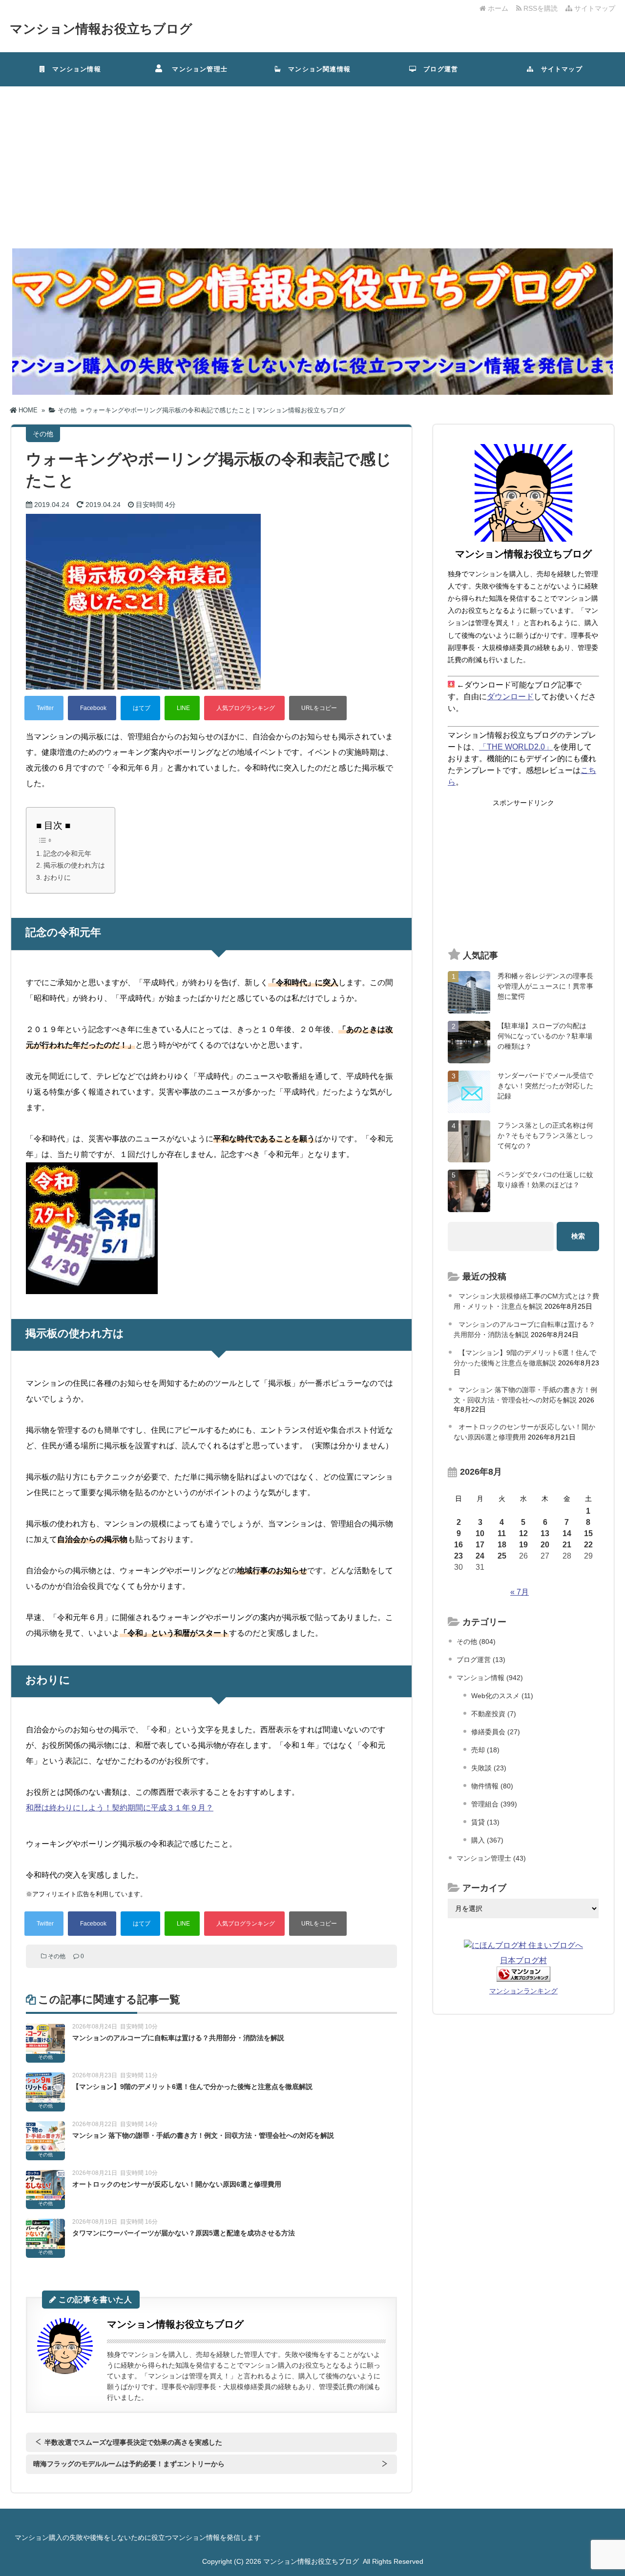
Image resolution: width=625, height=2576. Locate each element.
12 (523, 1533)
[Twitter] (44, 708)
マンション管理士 (196, 69)
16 (458, 1545)
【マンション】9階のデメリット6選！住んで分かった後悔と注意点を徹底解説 (192, 2087)
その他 (57, 1956)
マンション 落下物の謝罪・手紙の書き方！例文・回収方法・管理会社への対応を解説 (203, 2135)
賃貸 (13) (485, 1822)
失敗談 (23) (489, 1768)
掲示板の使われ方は (74, 865)
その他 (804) (476, 1642)
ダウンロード (510, 697)
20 (545, 1545)
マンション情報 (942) (490, 1678)
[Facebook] (92, 708)
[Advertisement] (312, 160)
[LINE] (182, 708)
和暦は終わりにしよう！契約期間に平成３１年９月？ (120, 1808)
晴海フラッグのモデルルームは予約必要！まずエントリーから (129, 2464)
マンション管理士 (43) (491, 1858)
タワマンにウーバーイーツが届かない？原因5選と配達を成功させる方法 (184, 2233)
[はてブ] (140, 708)
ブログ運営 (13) (481, 1660)
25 (502, 1556)
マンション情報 (73, 69)
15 (588, 1533)
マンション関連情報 (319, 69)
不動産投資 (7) (494, 1714)
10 (480, 1533)
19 (523, 1545)
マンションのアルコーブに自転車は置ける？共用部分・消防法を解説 (178, 2038)
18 (502, 1545)
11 (502, 1533)
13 (545, 1533)
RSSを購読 (542, 8)
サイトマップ (594, 8)
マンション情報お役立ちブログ (101, 29)
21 (567, 1545)
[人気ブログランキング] (244, 708)
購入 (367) (487, 1840)
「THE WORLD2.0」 (516, 747)
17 (480, 1545)
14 (567, 1533)
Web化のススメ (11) (502, 1696)
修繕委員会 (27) (496, 1732)
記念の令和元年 (67, 853)
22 (588, 1545)
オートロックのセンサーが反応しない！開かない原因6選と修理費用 (177, 2184)
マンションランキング (523, 1991)
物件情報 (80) (492, 1786)
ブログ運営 (437, 69)
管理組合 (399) (494, 1804)
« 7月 (520, 1592)
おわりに (57, 877)
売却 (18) (485, 1750)
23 (458, 1556)
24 (480, 1556)
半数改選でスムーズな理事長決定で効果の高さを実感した (133, 2442)
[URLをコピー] (318, 708)
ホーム (497, 8)
